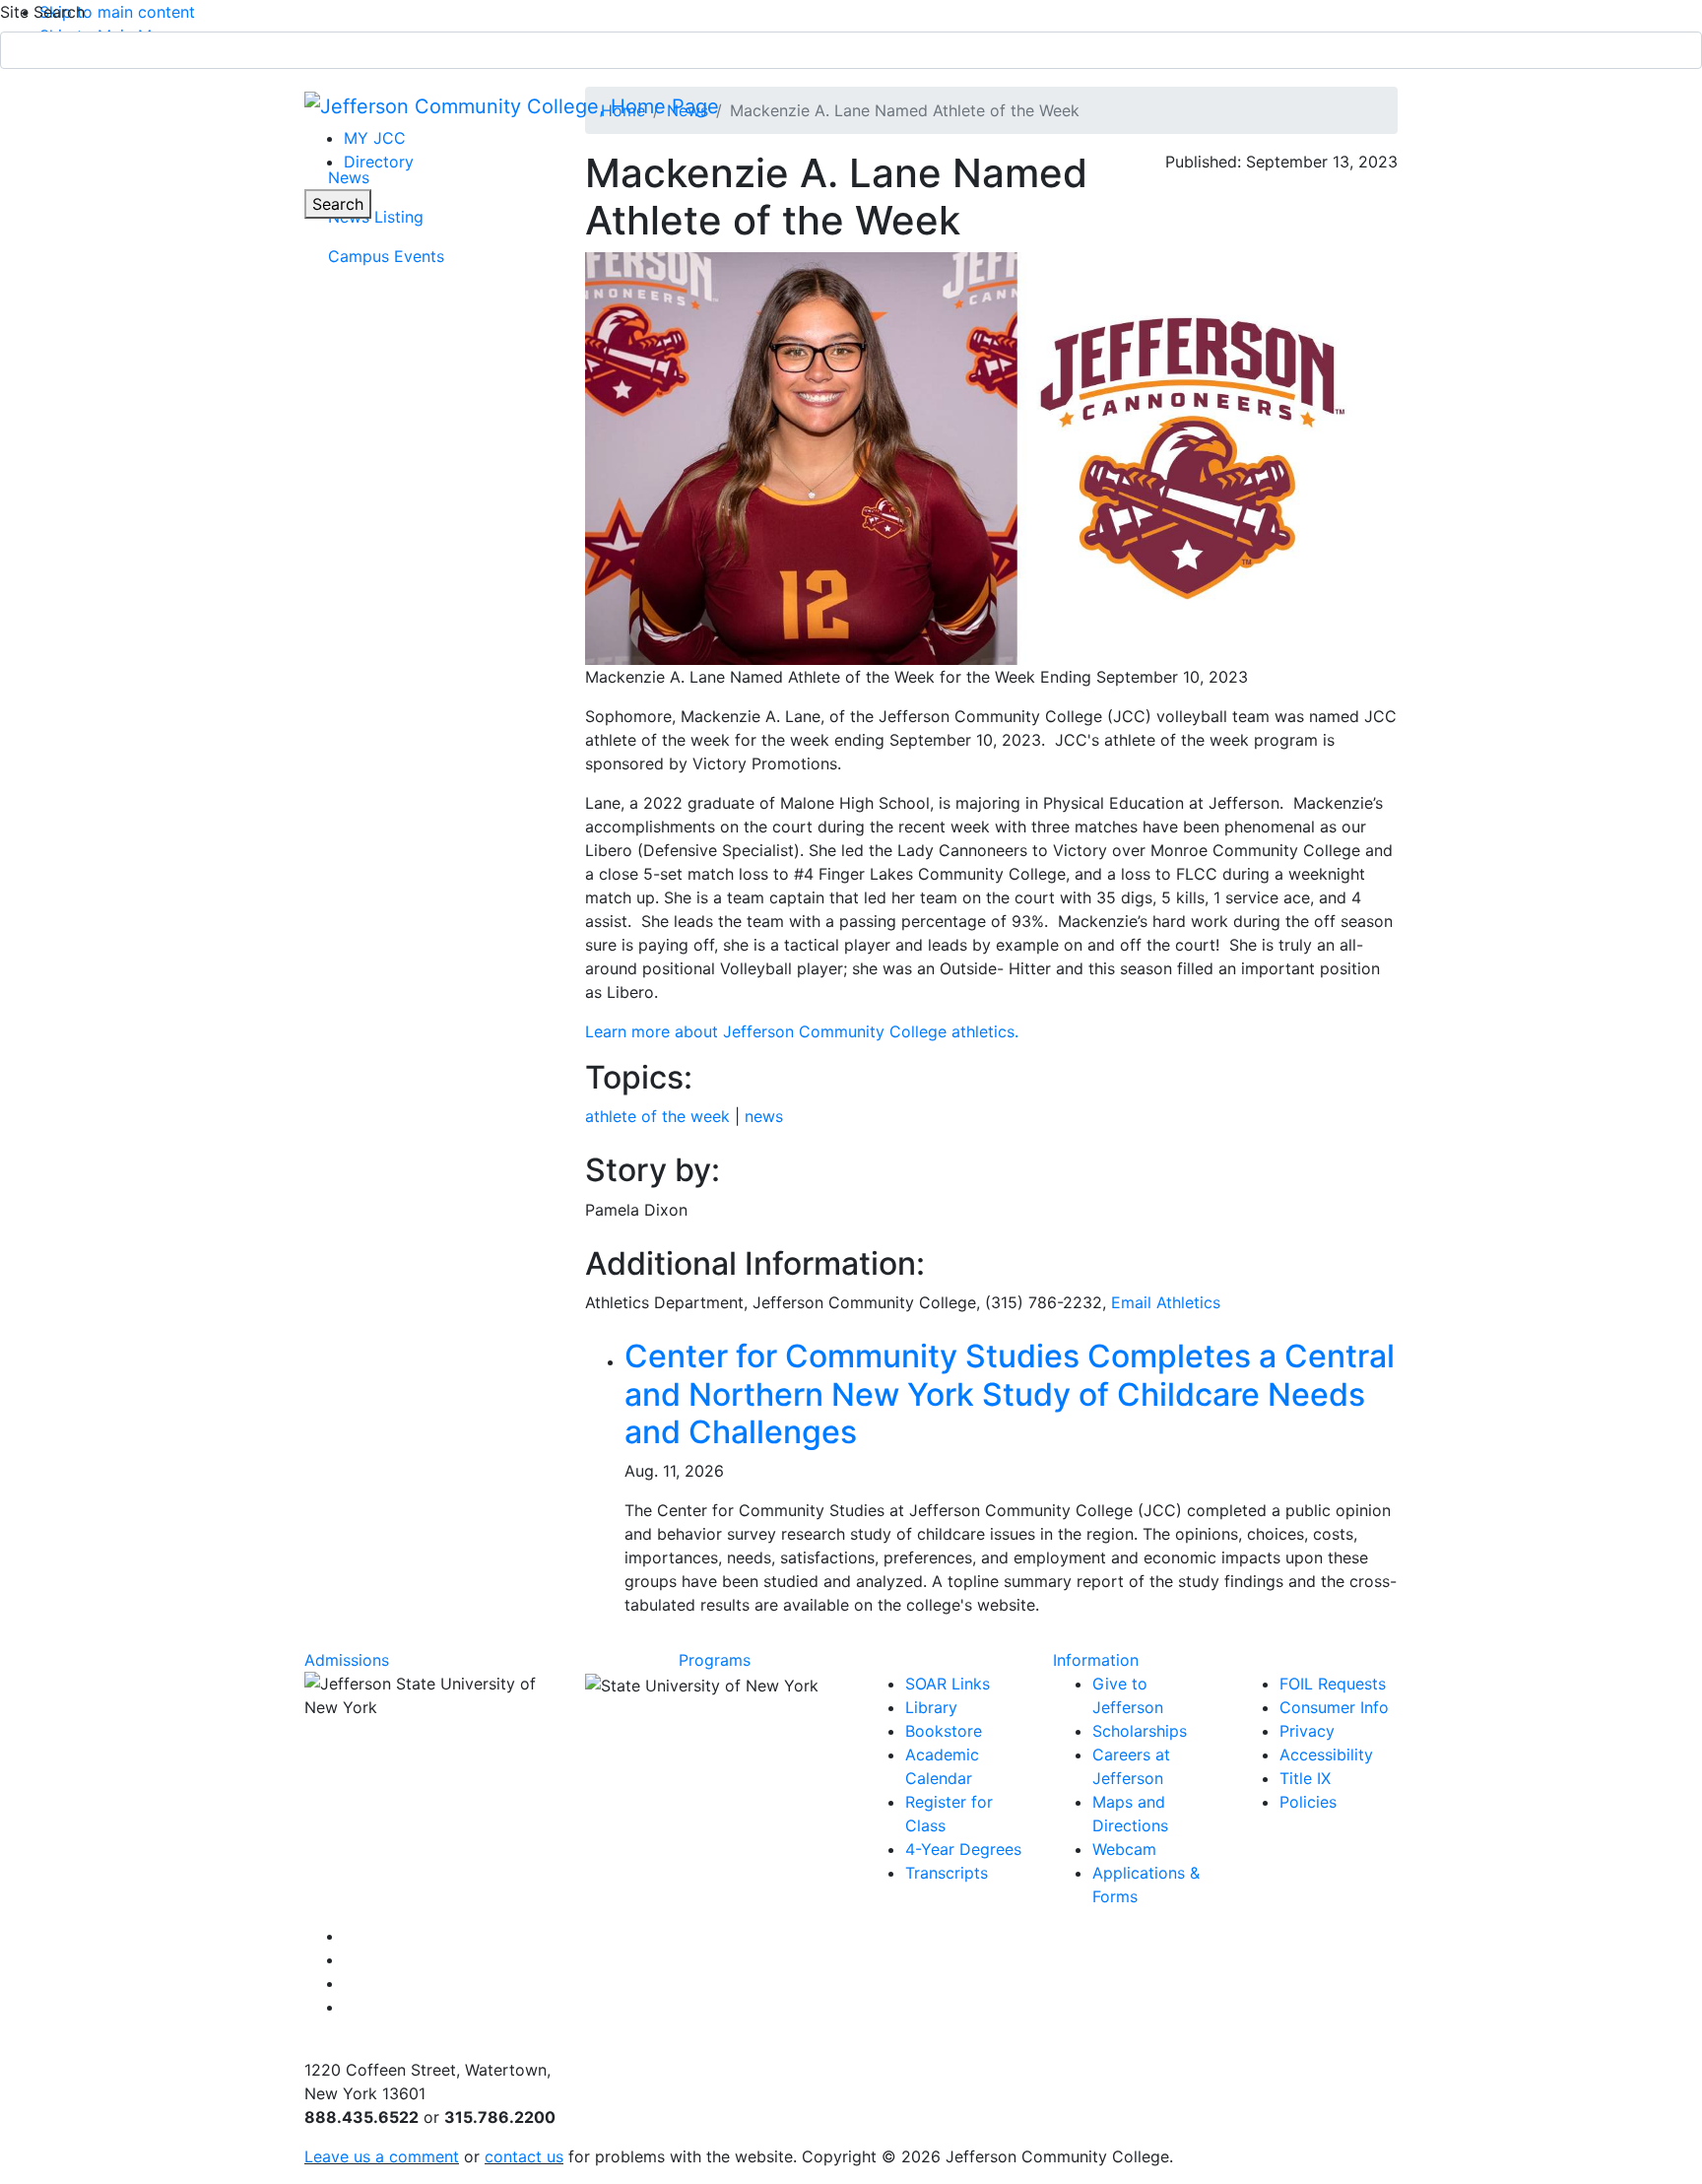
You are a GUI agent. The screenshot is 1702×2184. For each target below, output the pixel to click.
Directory (379, 162)
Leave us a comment (382, 2156)
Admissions (347, 1660)
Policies (1308, 1802)
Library (931, 1707)
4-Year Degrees (963, 1849)
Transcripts (947, 1873)
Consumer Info (1334, 1707)
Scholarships (1140, 1731)
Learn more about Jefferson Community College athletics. (804, 1031)
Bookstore (944, 1731)
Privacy (1307, 1731)
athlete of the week (657, 1116)
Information (1096, 1660)
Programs (715, 1660)
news (764, 1116)
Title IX (1305, 1778)
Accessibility (1326, 1754)
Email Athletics (1166, 1302)
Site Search (42, 12)
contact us (524, 2156)
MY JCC (375, 138)
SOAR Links (948, 1684)
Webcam (1124, 1849)
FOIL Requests (1333, 1684)
